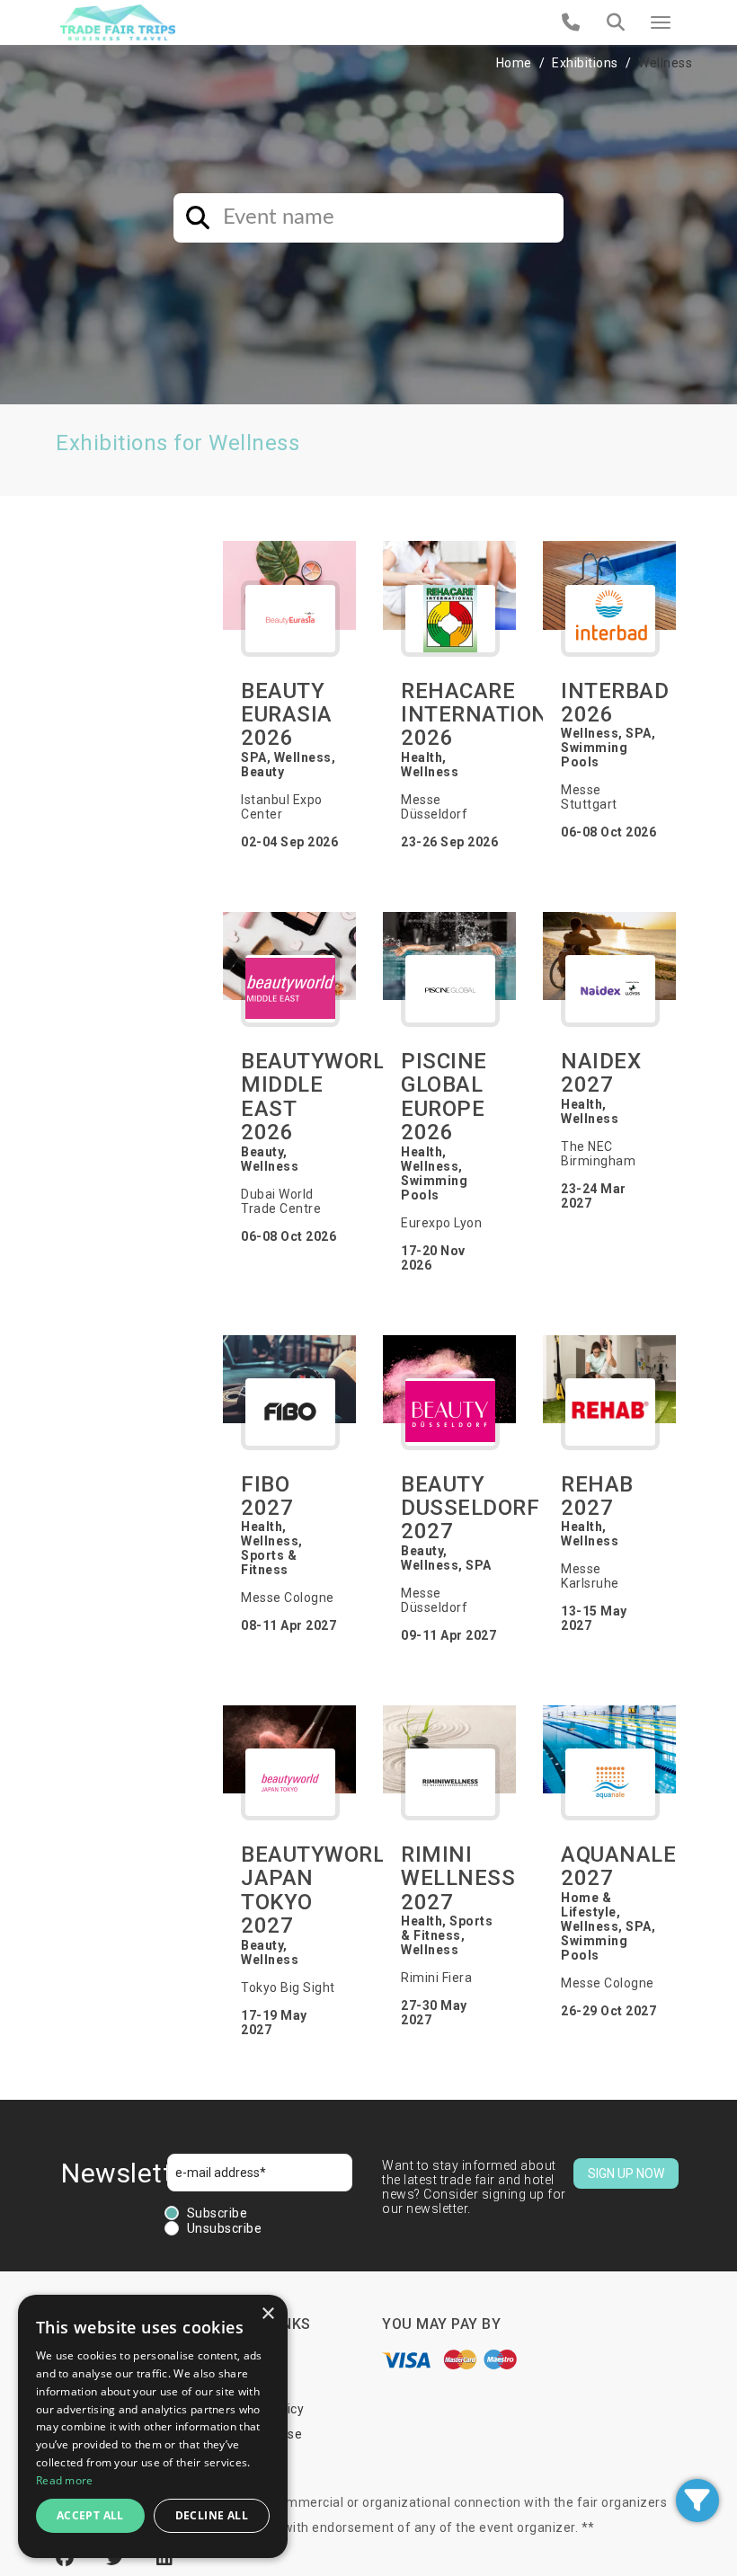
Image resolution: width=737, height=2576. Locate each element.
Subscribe (218, 2213)
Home (514, 63)
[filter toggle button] (697, 2501)
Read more (65, 2480)
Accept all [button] (90, 2515)
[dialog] (153, 2426)
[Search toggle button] (616, 22)
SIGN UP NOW (626, 2173)
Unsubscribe (225, 2228)
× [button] (267, 2314)
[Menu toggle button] (661, 22)
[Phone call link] (571, 22)
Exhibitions (585, 63)
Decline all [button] (212, 2515)
